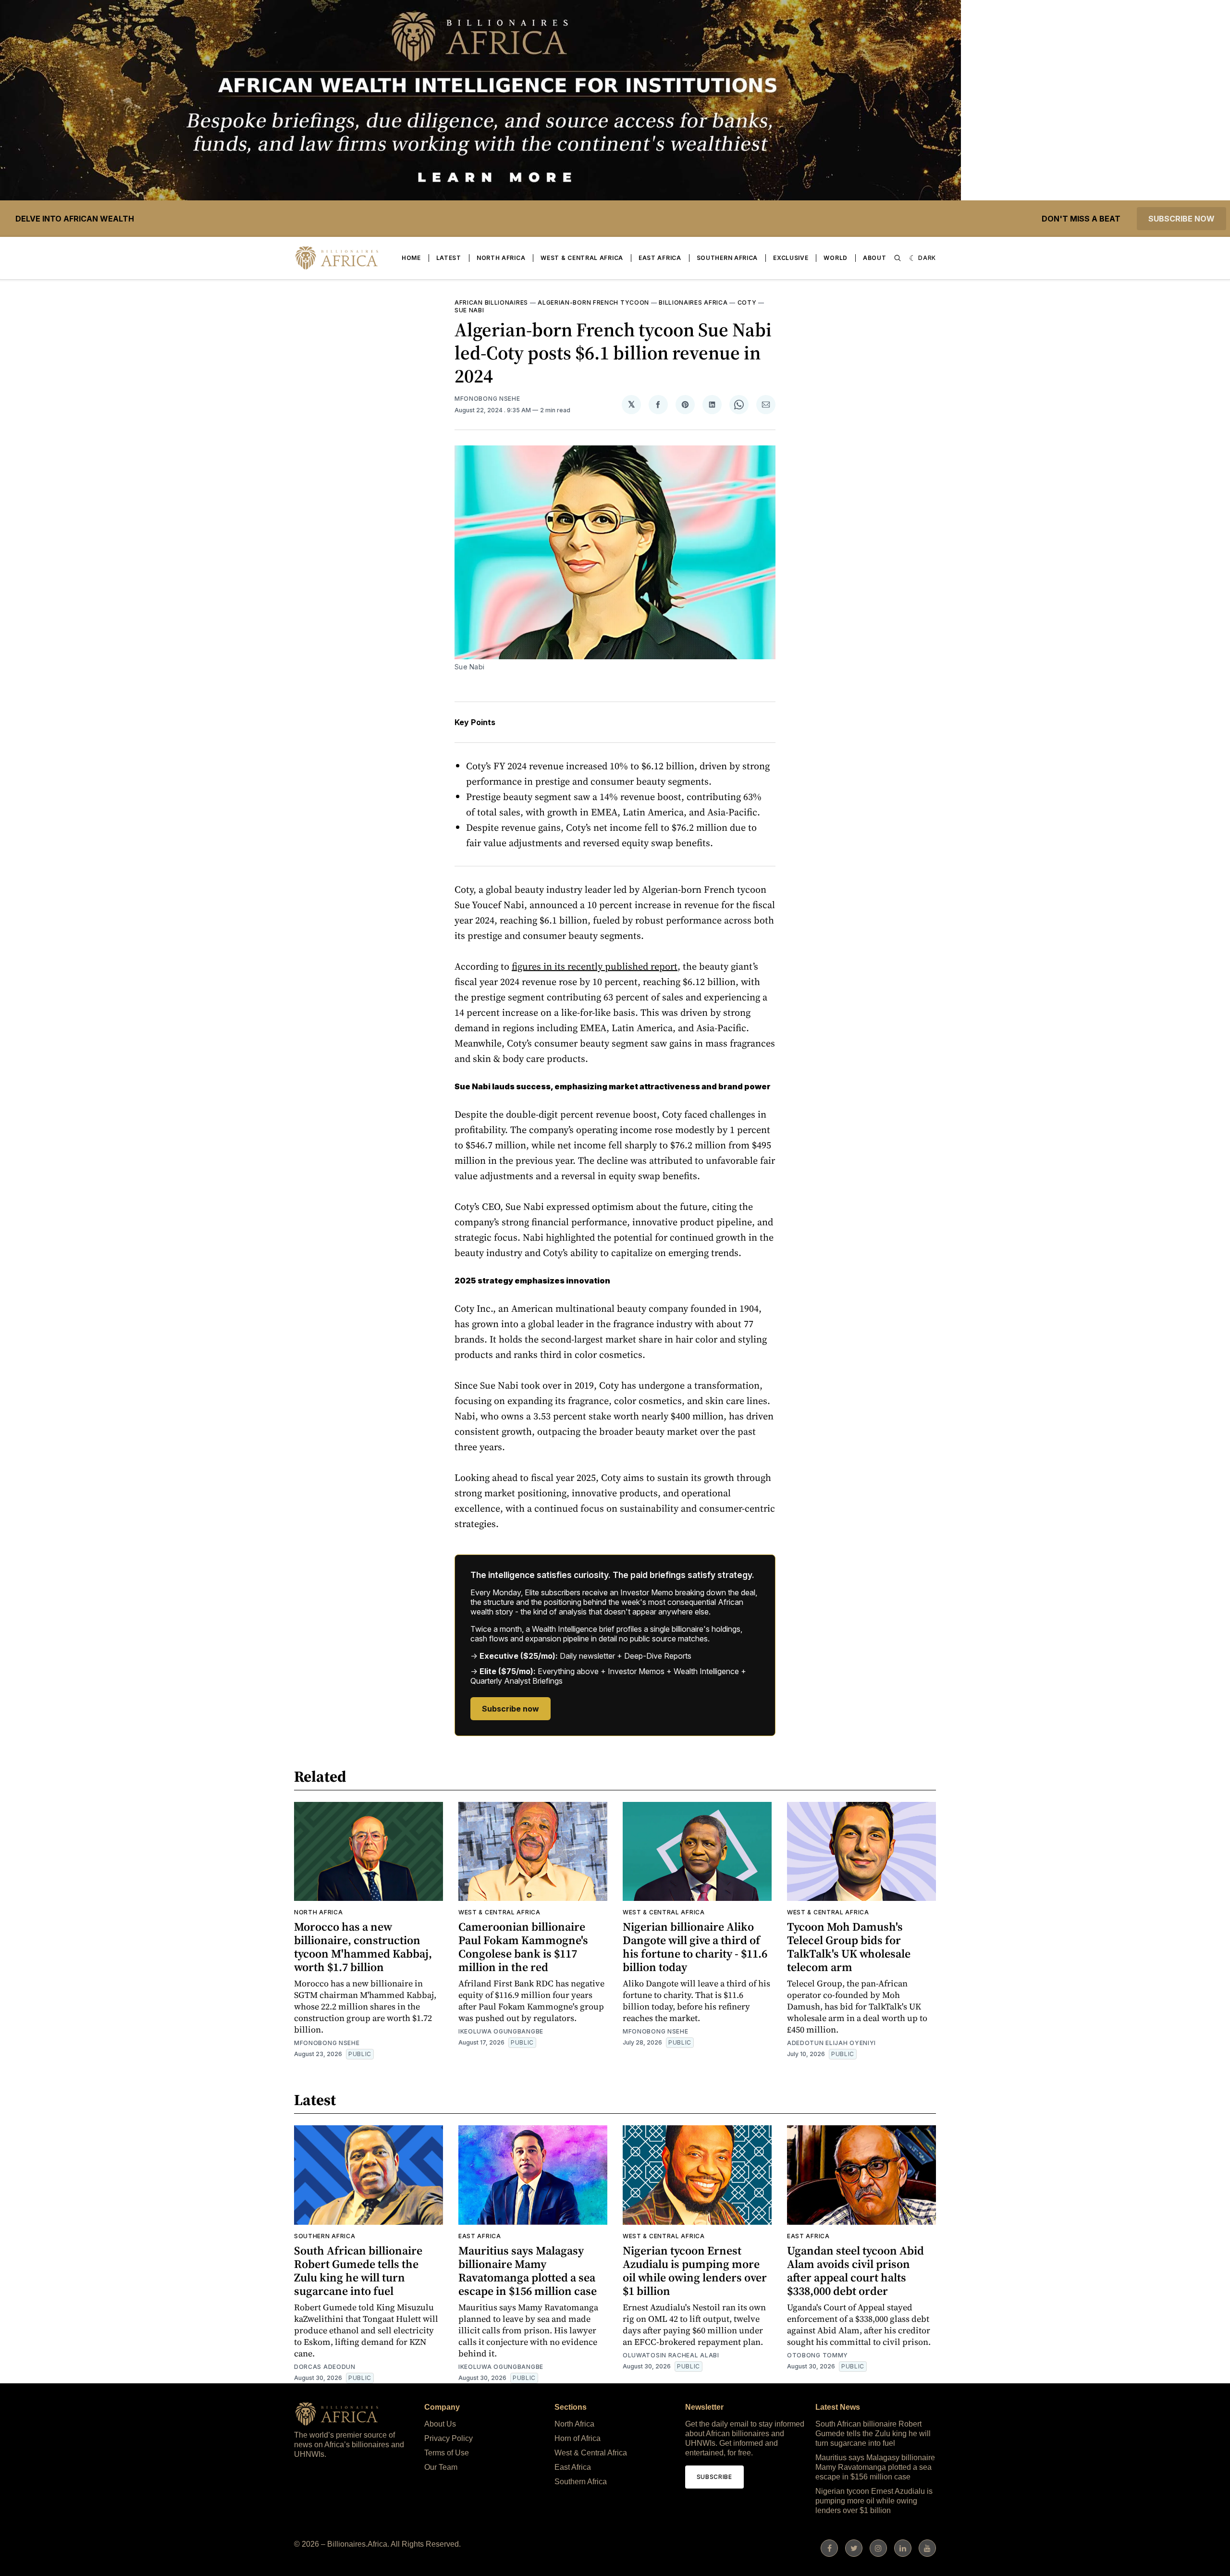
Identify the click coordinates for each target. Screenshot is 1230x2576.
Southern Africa (727, 258)
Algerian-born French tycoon (593, 302)
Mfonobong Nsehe (487, 399)
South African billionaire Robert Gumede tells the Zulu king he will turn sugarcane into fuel (358, 2271)
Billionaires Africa (693, 302)
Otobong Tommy (818, 2355)
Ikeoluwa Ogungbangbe (501, 2031)
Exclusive (791, 258)
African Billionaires (491, 302)
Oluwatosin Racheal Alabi (671, 2355)
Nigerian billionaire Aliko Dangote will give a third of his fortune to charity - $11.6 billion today (695, 1947)
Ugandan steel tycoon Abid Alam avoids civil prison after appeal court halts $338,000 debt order (855, 2271)
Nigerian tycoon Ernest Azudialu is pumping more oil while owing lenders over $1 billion (695, 2271)
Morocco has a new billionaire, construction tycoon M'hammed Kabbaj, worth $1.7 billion (363, 1947)
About (875, 258)
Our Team (441, 2467)
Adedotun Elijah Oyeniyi (831, 2043)
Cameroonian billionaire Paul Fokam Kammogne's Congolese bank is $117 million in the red (523, 1947)
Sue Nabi (469, 310)
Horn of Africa (578, 2438)
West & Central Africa (582, 258)
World (836, 258)
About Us (440, 2424)
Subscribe (714, 2477)
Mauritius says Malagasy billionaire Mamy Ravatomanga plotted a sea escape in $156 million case (528, 2271)
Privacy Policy (449, 2438)
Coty (747, 302)
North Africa (501, 258)
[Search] (898, 258)
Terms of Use (447, 2453)
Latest (449, 258)
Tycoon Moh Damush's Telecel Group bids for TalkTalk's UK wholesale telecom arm (849, 1947)
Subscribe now (1181, 219)
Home (411, 258)
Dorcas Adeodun (325, 2367)
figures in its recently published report (595, 966)
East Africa (660, 258)
